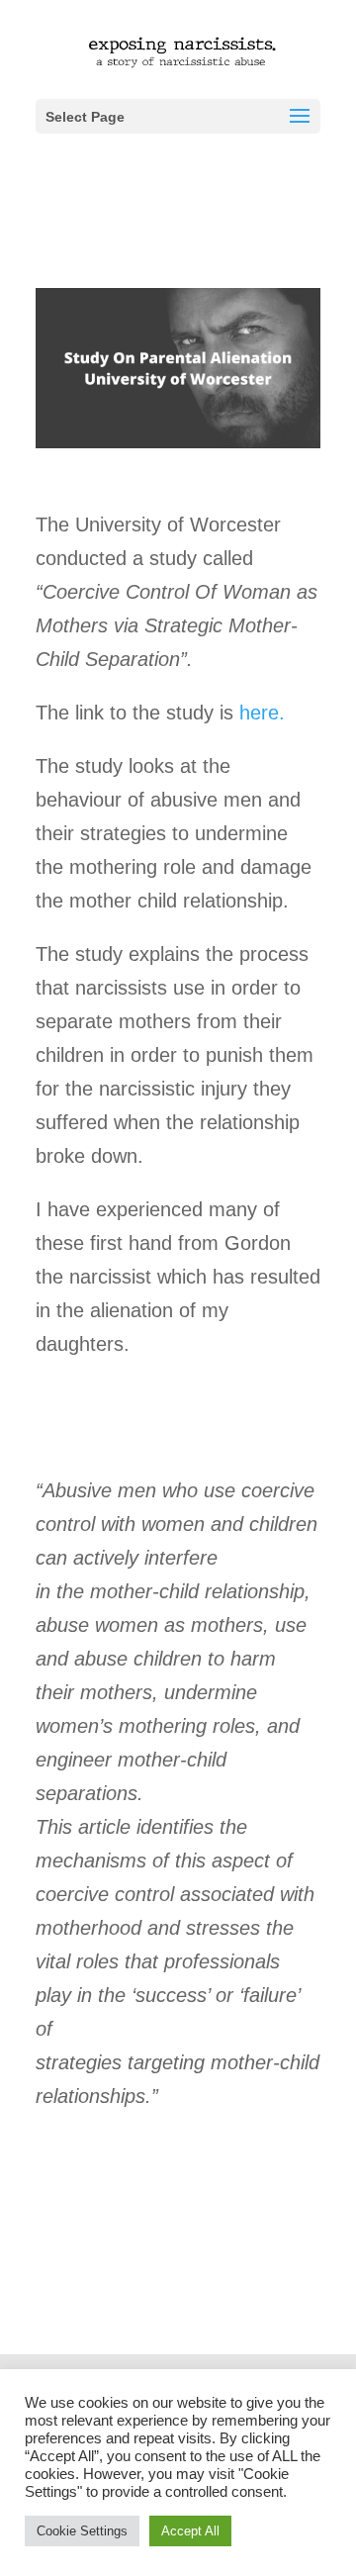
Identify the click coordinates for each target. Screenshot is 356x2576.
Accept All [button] (190, 2531)
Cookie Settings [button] (82, 2531)
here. (262, 713)
